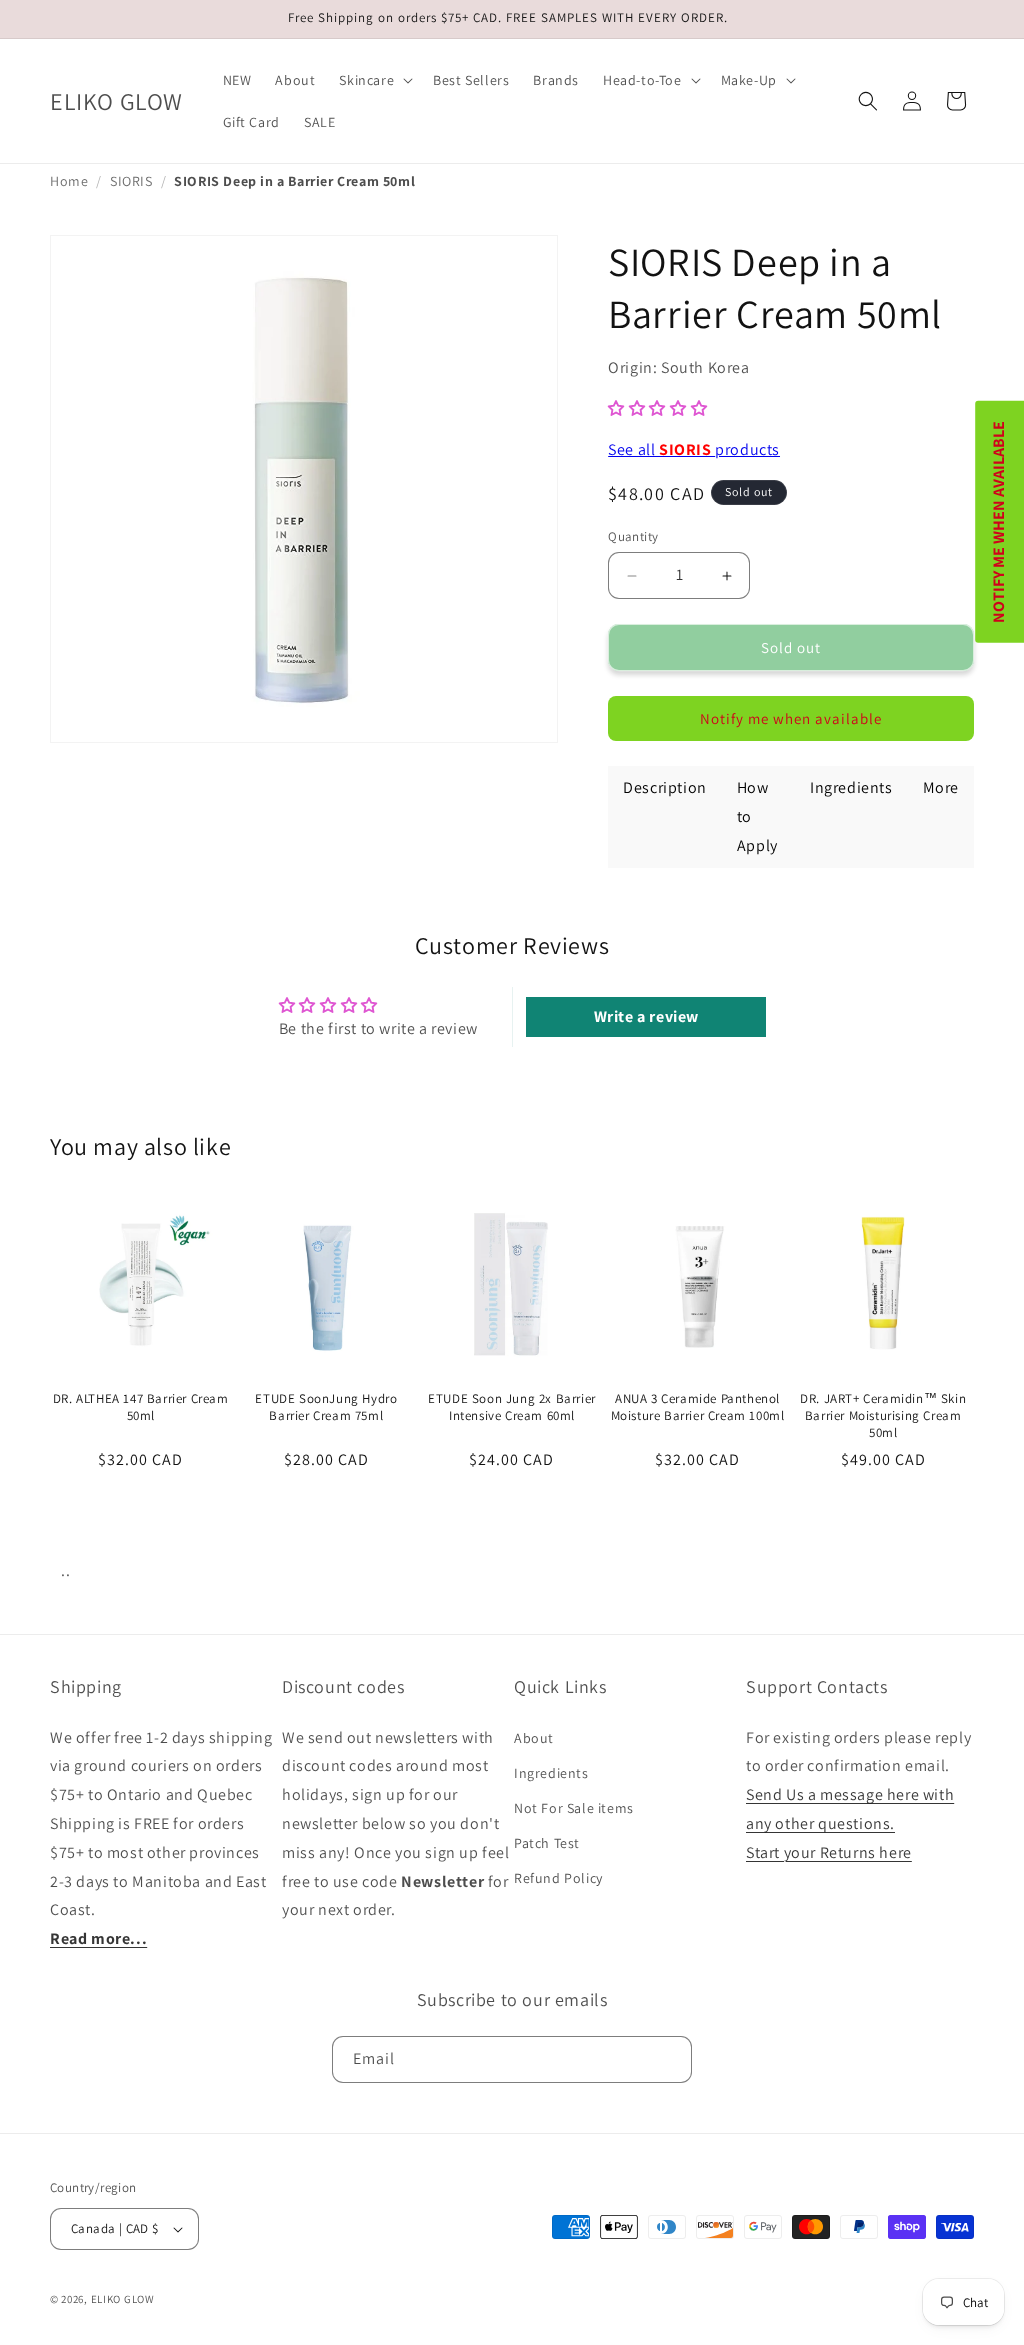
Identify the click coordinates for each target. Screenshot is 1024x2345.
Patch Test (547, 1843)
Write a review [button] (646, 1016)
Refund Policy (558, 1878)
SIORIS (131, 181)
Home (69, 181)
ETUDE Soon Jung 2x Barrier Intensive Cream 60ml (512, 1407)
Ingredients (551, 1773)
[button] (374, 80)
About (534, 1738)
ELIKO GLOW (123, 2299)
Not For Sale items (574, 1808)
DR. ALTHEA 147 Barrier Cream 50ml (141, 1407)
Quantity (633, 536)
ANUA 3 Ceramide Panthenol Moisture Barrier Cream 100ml (698, 1407)
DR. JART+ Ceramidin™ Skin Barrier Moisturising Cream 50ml (883, 1416)
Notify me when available (791, 718)
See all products (694, 449)
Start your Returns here (829, 1852)
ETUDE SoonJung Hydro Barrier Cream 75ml (326, 1407)
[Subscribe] (669, 2059)
